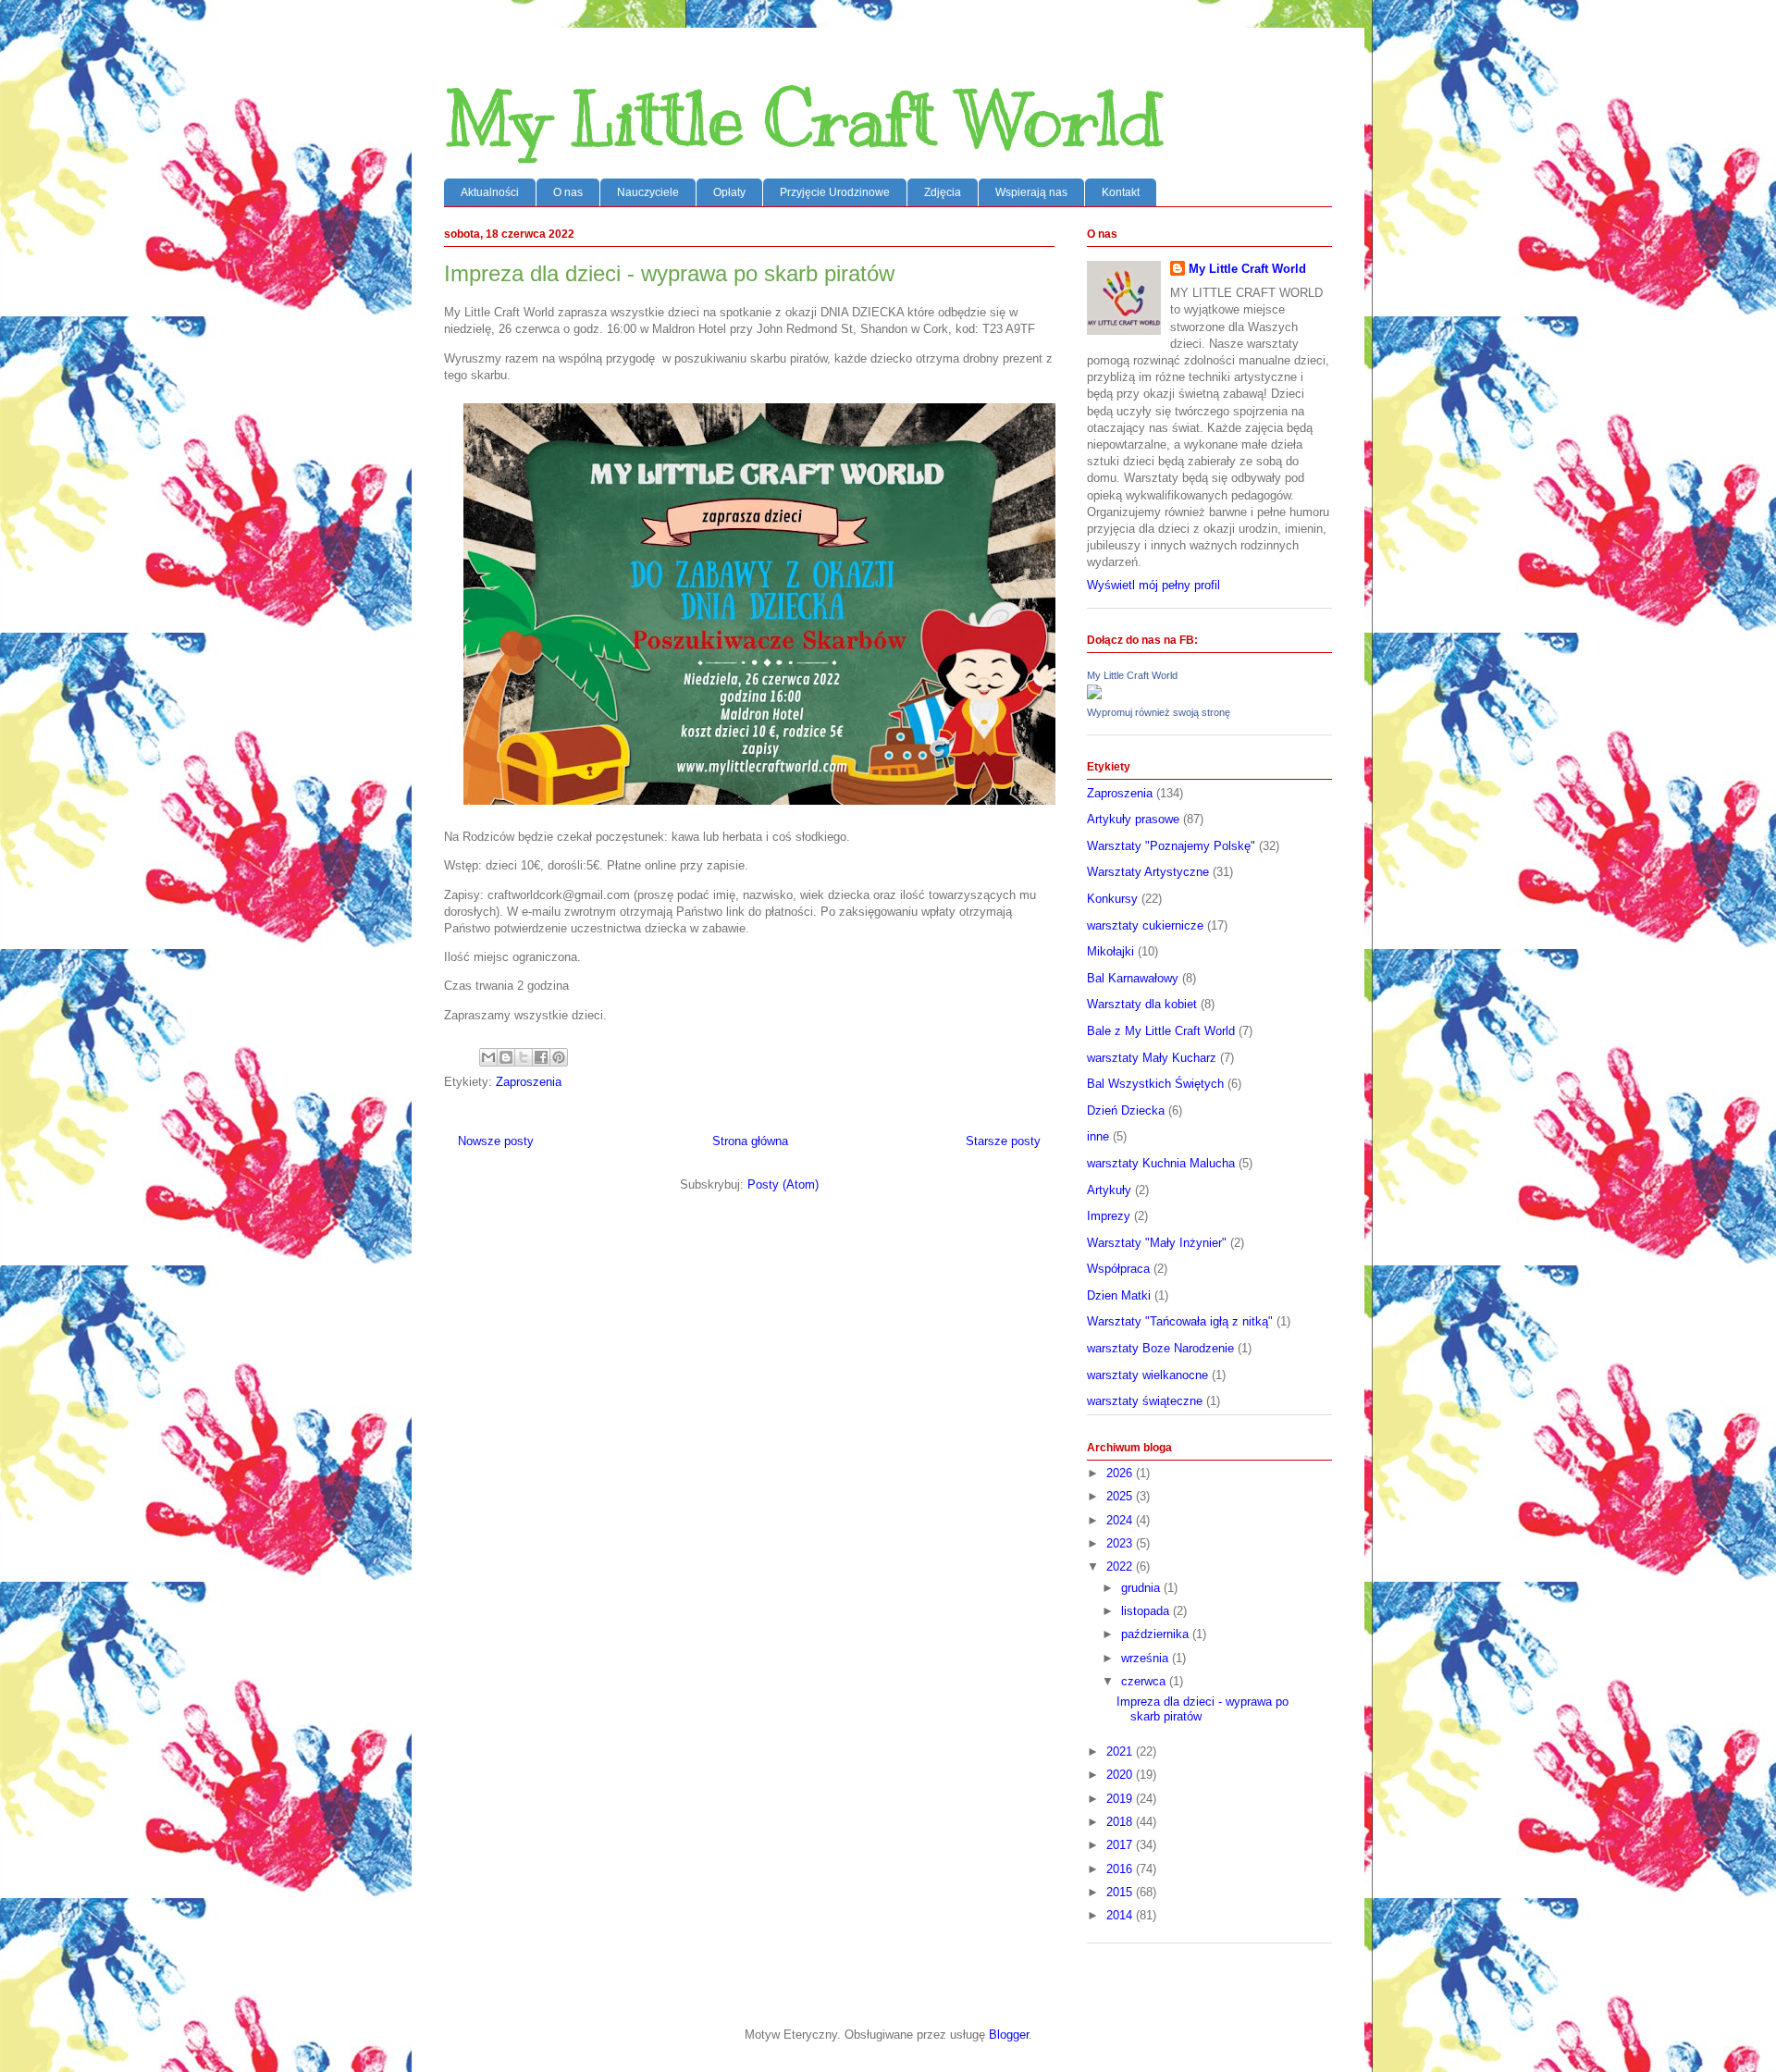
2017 (1121, 1845)
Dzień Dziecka (1126, 1110)
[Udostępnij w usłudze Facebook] (541, 1057)
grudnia (1142, 1588)
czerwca (1145, 1681)
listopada (1147, 1611)
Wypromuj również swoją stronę (1159, 712)
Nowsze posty (496, 1141)
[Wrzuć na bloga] (506, 1057)
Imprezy (1109, 1216)
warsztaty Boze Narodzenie (1160, 1348)
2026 (1121, 1473)
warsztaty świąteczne (1145, 1401)
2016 (1121, 1869)
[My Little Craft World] (1094, 695)
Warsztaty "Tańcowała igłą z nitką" (1180, 1321)
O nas (568, 192)
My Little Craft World (803, 120)
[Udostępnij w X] (524, 1057)
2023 (1121, 1543)
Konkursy (1112, 899)
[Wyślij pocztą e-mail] (488, 1057)
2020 (1121, 1775)
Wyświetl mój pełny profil (1153, 585)
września (1147, 1658)
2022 (1121, 1566)
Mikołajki (1110, 951)
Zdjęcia (943, 192)
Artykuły (1109, 1190)
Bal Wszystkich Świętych (1155, 1084)
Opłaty (729, 192)
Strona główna (750, 1141)
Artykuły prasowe (1133, 819)
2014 (1121, 1915)
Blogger (1009, 2035)
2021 (1121, 1751)
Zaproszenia (529, 1082)
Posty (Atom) (783, 1184)
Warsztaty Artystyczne (1148, 872)
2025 (1121, 1496)
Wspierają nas (1031, 192)
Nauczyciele (648, 192)
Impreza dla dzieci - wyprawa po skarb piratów (669, 273)
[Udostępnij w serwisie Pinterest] (559, 1057)
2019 (1121, 1799)
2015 (1121, 1892)
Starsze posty (1003, 1141)
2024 (1121, 1520)
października (1157, 1634)
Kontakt (1121, 192)
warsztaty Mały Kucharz (1152, 1058)
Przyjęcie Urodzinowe (835, 192)
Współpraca (1118, 1269)
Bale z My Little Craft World (1161, 1031)
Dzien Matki (1119, 1295)
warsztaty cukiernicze (1145, 925)
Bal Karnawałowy (1133, 978)
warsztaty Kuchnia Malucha (1161, 1163)
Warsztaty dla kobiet (1142, 1004)
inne (1098, 1136)
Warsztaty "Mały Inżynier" (1157, 1243)
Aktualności (490, 192)
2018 (1121, 1822)
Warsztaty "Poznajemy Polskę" (1171, 846)
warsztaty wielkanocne (1147, 1375)
